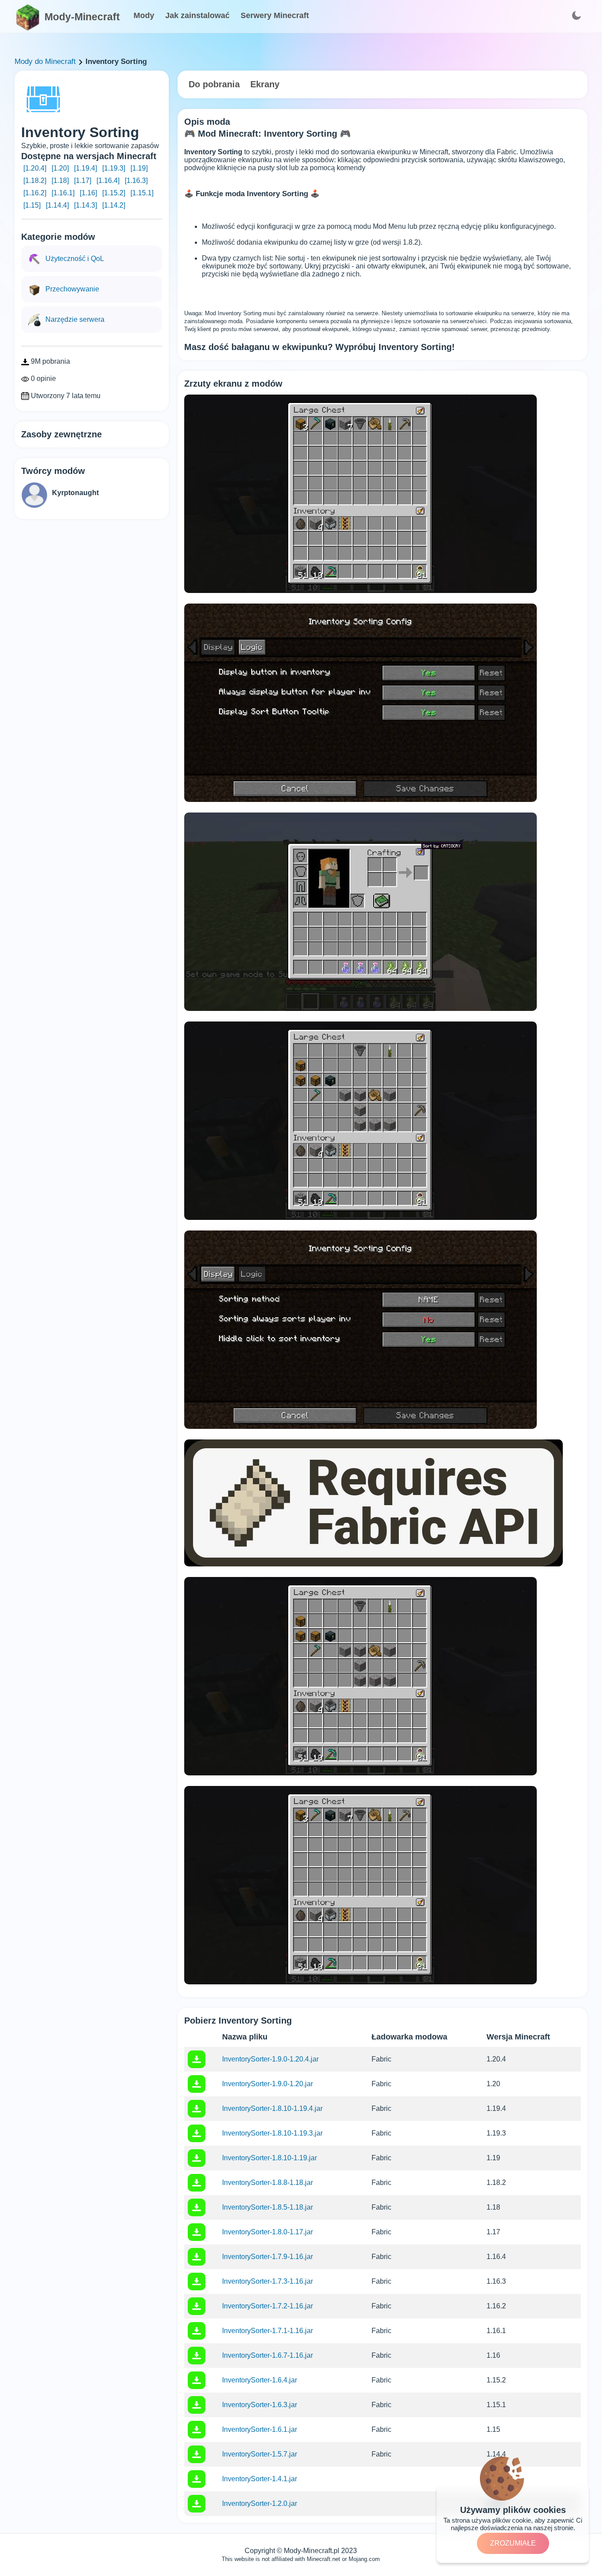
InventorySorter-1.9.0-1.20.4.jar (270, 2059)
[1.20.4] (35, 168)
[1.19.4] (85, 168)
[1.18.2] (35, 181)
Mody (144, 15)
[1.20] (60, 168)
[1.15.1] (142, 193)
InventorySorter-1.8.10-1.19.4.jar (272, 2108)
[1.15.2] (114, 193)
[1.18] (60, 181)
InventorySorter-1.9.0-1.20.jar (268, 2084)
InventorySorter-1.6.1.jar (260, 2429)
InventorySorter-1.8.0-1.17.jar (268, 2232)
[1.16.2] (35, 193)
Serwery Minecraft (275, 15)
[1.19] (139, 168)
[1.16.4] (108, 181)
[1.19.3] (114, 168)
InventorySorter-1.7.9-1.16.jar (268, 2257)
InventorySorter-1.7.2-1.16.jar (268, 2306)
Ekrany (265, 84)
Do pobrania (214, 84)
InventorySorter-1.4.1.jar (260, 2479)
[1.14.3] (85, 205)
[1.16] (88, 193)
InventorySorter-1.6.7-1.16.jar (268, 2355)
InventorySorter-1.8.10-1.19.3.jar (272, 2133)
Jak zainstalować (197, 15)
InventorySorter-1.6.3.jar (260, 2405)
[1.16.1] (63, 193)
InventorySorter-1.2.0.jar (260, 2503)
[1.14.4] (57, 205)
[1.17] (83, 181)
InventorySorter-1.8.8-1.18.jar (268, 2183)
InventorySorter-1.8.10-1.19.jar (269, 2158)
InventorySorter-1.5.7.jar (260, 2454)
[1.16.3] (136, 181)
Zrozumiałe (513, 2543)
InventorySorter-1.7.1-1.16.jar (268, 2331)
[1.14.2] (114, 205)
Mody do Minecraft (45, 62)
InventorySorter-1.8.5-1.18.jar (268, 2207)
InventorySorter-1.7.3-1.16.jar (268, 2281)
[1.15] (32, 205)
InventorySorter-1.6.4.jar (260, 2380)
